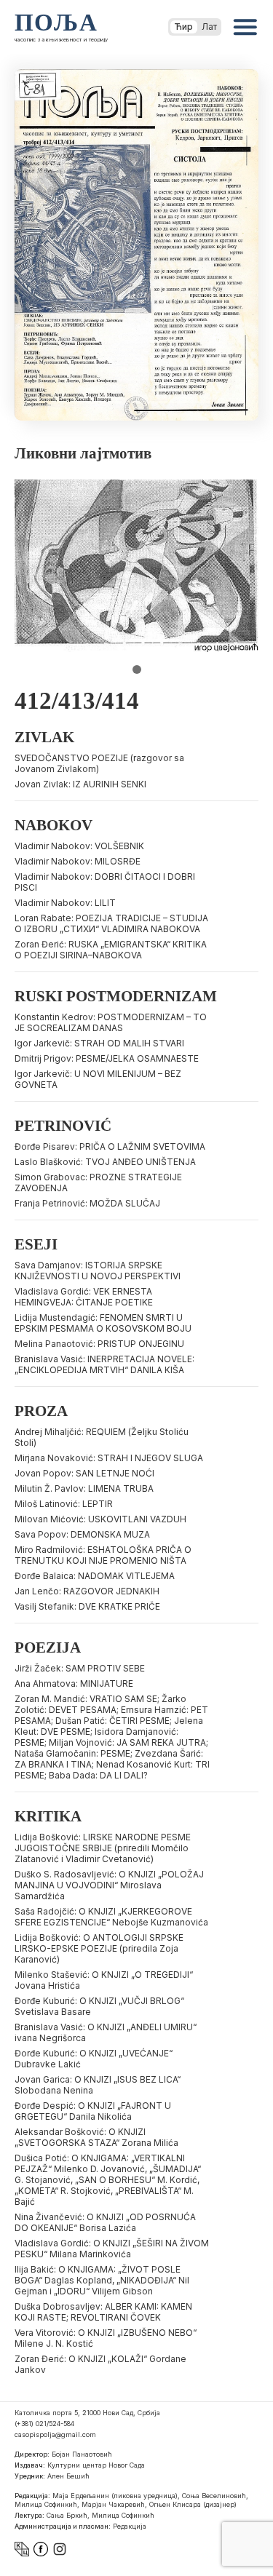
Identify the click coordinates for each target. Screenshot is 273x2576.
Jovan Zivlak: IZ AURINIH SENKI (80, 784)
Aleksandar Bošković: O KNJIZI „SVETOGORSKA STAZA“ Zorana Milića (96, 2137)
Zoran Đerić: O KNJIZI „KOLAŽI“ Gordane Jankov (100, 2364)
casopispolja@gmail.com (55, 2434)
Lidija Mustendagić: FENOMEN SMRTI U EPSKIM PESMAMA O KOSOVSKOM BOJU (103, 1323)
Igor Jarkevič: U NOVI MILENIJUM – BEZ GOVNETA (98, 1079)
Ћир (184, 27)
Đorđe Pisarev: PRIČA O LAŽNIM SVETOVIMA (110, 1146)
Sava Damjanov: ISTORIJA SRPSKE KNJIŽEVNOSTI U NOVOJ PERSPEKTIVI (98, 1271)
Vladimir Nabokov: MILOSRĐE (78, 861)
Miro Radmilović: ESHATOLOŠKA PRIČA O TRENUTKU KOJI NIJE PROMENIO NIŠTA (103, 1555)
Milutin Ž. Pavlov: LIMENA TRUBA (84, 1488)
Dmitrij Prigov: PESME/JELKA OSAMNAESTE (107, 1058)
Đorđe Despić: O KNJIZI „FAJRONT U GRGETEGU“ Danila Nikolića (93, 2111)
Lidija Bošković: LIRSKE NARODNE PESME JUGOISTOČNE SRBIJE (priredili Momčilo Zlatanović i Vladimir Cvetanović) (103, 1848)
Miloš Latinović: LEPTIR (64, 1504)
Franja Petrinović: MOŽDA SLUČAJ (87, 1203)
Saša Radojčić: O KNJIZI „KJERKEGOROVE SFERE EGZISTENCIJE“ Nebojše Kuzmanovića (111, 1917)
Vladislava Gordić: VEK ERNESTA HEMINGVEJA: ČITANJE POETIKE (84, 1297)
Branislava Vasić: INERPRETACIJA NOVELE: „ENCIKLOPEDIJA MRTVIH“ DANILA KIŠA (104, 1364)
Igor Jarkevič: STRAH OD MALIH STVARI (99, 1043)
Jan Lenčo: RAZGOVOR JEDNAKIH (87, 1591)
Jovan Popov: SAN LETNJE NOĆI (84, 1473)
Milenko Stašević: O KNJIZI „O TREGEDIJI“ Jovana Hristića (104, 1980)
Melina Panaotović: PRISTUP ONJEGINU (99, 1344)
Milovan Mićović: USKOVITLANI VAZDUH (100, 1519)
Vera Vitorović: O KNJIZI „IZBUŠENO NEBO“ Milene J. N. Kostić (106, 2338)
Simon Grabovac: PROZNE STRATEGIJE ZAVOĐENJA (98, 1182)
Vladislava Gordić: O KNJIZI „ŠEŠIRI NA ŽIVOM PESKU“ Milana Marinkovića (112, 2249)
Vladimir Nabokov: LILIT (65, 903)
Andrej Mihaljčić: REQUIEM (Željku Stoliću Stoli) (102, 1437)
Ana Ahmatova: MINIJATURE (74, 1683)
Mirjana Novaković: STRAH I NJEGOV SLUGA (109, 1458)
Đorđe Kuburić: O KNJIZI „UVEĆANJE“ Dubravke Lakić (94, 2059)
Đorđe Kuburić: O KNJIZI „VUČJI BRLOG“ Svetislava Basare (99, 2006)
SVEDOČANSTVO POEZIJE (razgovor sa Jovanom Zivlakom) (99, 763)
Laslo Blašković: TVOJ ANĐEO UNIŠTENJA (105, 1162)
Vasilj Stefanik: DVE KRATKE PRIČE (87, 1606)
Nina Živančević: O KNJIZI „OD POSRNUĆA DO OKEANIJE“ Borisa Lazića (105, 2222)
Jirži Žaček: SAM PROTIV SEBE (80, 1668)
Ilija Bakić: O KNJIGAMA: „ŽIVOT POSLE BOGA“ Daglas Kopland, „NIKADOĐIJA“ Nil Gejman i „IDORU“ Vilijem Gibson (102, 2280)
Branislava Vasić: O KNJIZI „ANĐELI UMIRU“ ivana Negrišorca (106, 2032)
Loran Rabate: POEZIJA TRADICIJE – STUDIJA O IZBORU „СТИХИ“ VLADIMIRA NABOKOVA (111, 923)
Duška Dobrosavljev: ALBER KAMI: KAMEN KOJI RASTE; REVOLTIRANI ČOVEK (103, 2312)
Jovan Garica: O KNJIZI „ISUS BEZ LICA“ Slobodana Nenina (98, 2085)
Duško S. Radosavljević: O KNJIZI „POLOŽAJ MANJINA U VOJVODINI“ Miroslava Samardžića (109, 1885)
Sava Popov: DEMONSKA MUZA (82, 1534)
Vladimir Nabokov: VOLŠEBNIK (79, 846)
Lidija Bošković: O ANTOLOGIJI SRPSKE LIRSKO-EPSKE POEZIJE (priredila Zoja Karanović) (99, 1948)
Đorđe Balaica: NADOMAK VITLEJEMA (95, 1576)
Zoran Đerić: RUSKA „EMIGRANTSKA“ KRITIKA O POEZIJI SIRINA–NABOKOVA (111, 950)
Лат (209, 27)
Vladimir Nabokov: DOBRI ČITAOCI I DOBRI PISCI (105, 882)
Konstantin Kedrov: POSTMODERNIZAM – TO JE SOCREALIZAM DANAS (111, 1022)
